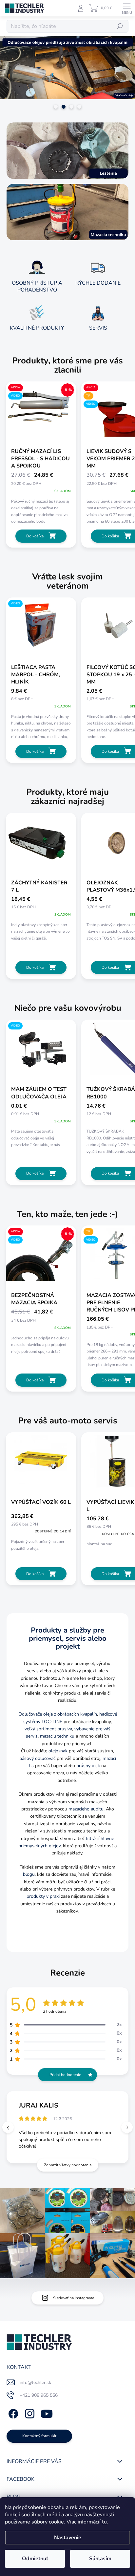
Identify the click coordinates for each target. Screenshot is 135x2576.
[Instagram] (29, 2413)
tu (104, 2522)
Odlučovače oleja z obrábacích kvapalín (58, 1714)
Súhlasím (100, 2559)
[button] (127, 2127)
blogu (29, 1874)
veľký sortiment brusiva (48, 1729)
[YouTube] (47, 2413)
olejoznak (58, 1751)
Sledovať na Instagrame (74, 2298)
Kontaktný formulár (39, 2436)
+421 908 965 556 (39, 2395)
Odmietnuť (35, 2559)
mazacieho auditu (86, 1809)
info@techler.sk (35, 2382)
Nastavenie (68, 2538)
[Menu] (127, 8)
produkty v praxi (43, 1896)
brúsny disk (88, 1766)
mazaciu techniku (57, 1736)
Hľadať (120, 26)
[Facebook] (12, 2413)
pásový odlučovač (37, 1758)
